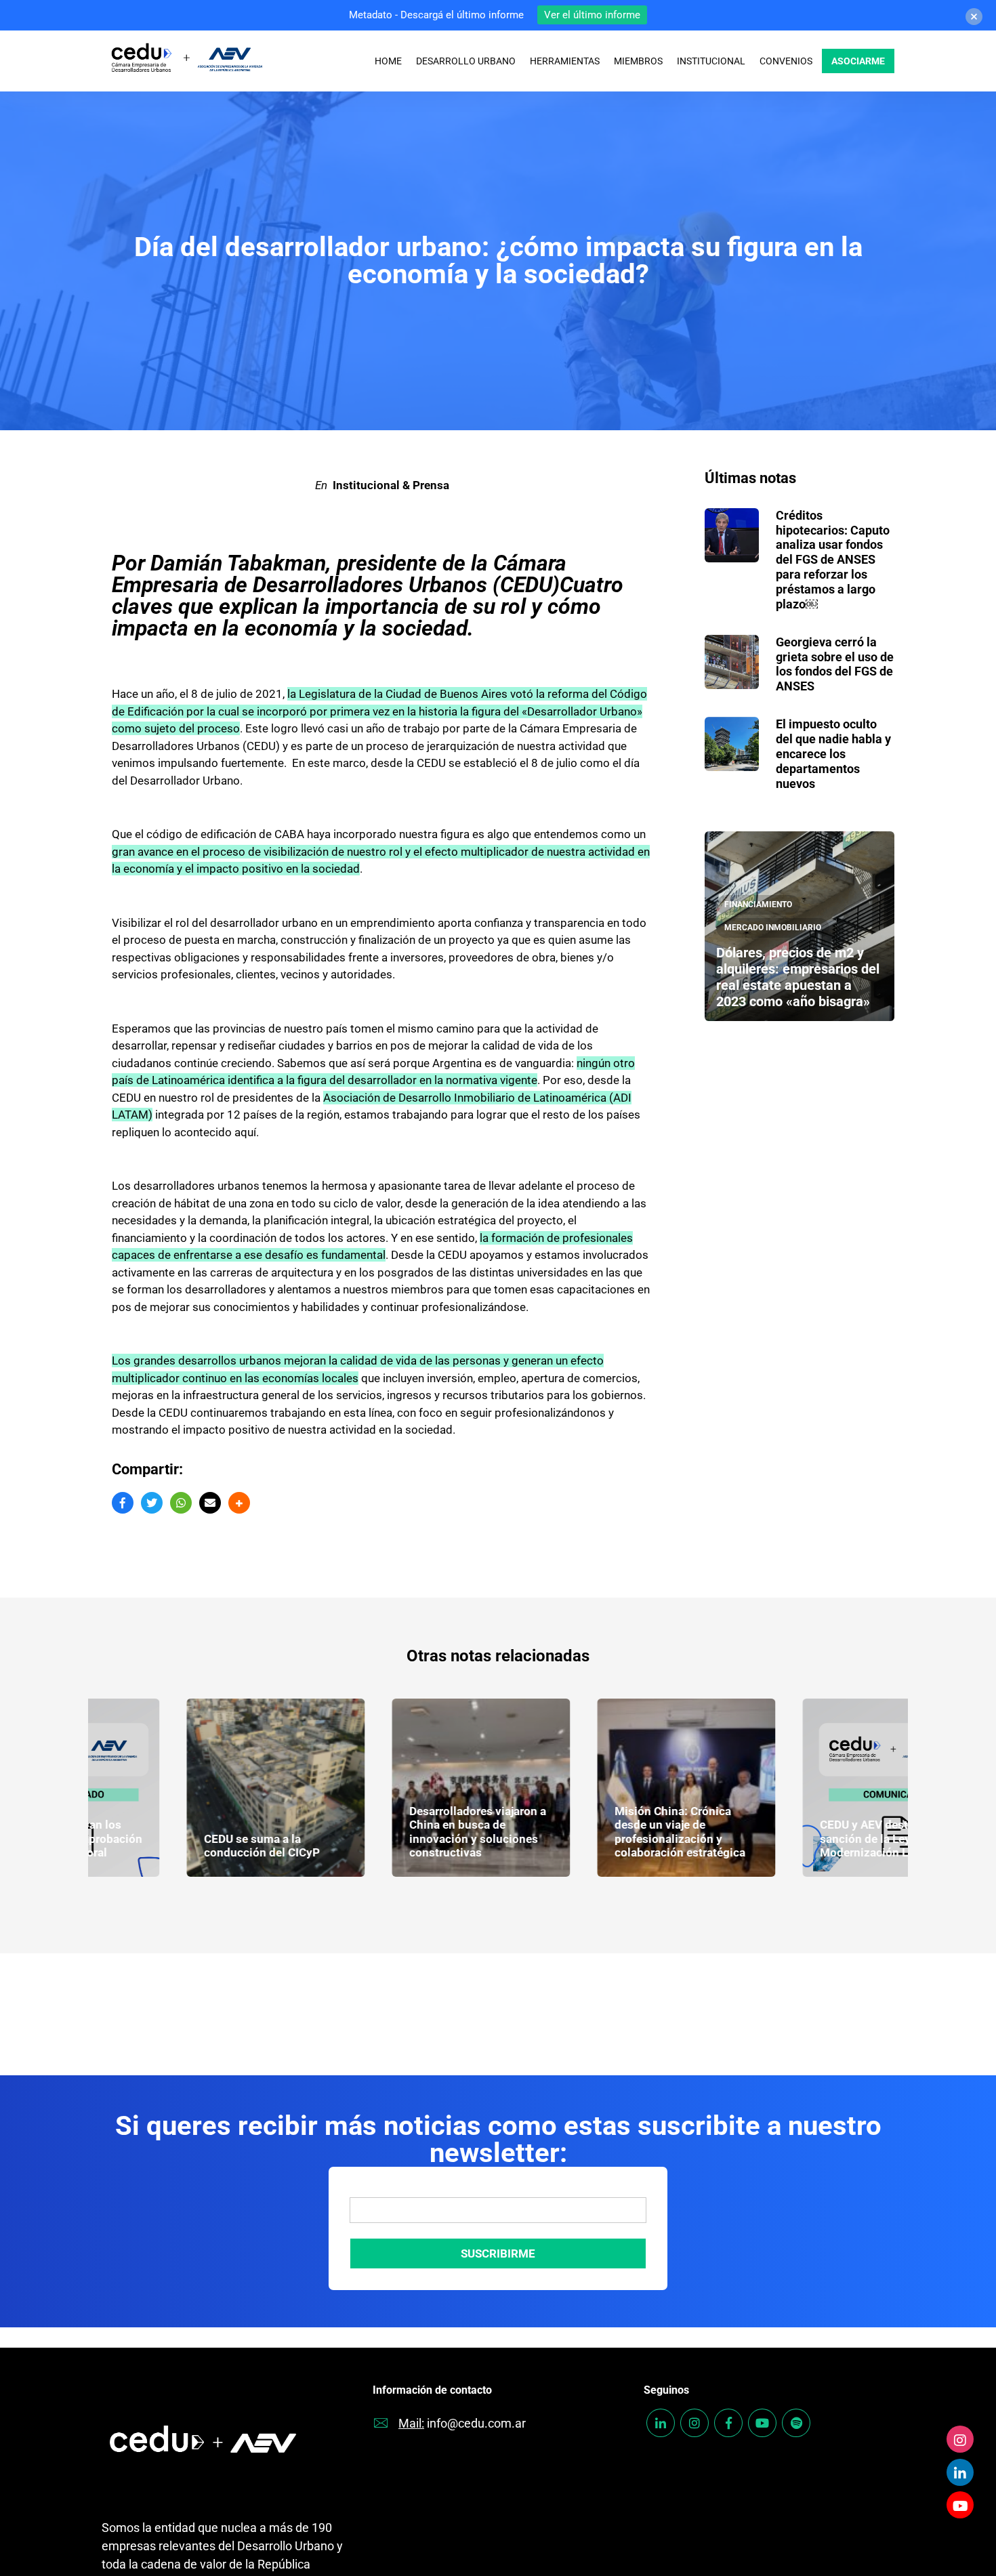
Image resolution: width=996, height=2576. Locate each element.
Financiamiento (758, 905)
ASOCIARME (858, 61)
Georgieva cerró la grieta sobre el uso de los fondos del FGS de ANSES (835, 664)
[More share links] (239, 1503)
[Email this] (210, 1503)
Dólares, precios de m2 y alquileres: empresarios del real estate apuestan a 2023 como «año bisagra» (798, 977)
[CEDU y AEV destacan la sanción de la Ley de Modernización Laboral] (807, 1788)
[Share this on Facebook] (123, 1503)
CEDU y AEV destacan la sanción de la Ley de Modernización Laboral (798, 1838)
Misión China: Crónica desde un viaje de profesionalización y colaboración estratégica (595, 1832)
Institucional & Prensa (391, 485)
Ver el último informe (592, 15)
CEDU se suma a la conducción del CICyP (177, 1846)
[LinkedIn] (960, 2472)
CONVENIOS (786, 61)
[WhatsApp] (181, 1503)
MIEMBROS (638, 61)
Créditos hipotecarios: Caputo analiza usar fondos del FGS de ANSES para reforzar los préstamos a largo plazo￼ (833, 560)
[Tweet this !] (152, 1503)
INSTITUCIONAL (711, 61)
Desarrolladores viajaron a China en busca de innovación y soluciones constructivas (393, 1832)
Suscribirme (498, 2253)
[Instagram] (960, 2439)
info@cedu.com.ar (476, 2423)
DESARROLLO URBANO (466, 61)
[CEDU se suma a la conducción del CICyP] (191, 1788)
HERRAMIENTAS (565, 61)
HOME (388, 61)
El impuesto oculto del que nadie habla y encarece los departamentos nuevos (833, 753)
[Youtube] (960, 2505)
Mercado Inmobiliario (773, 928)
